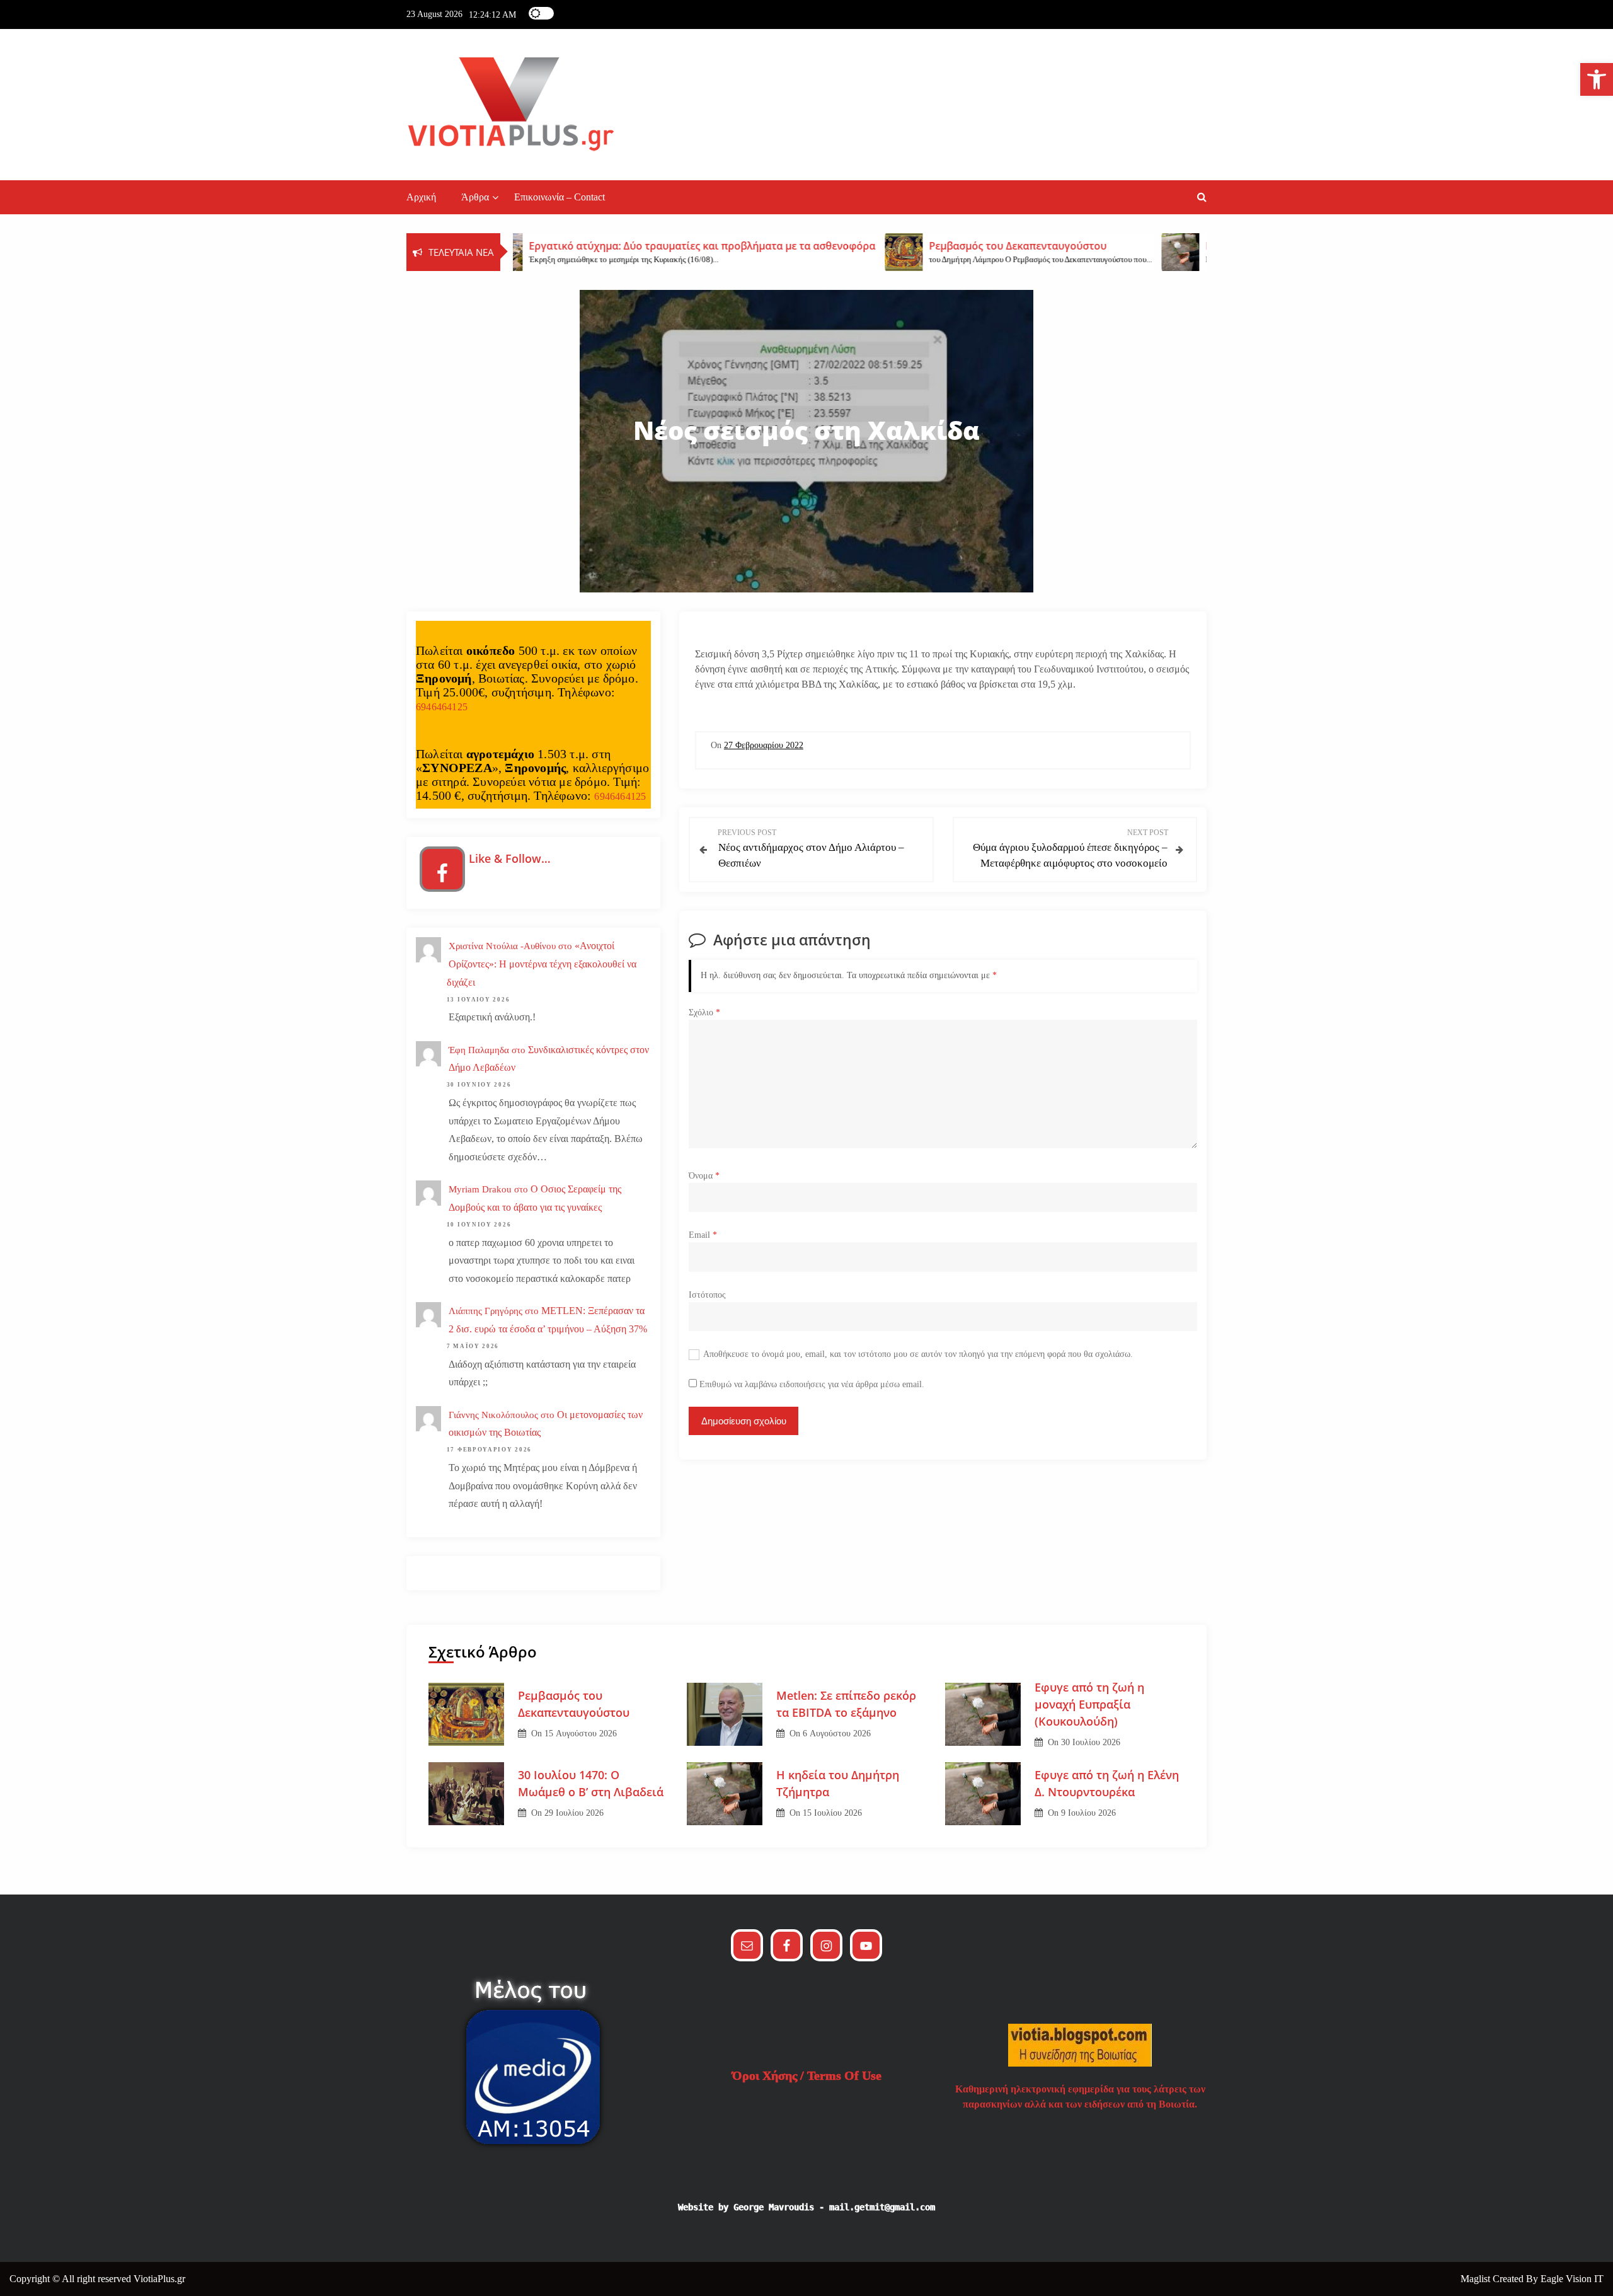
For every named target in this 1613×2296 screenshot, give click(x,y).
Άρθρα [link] (475, 197)
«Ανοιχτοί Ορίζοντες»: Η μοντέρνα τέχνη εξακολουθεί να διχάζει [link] (542, 964)
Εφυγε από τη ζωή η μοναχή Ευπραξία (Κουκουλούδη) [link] (1089, 1704)
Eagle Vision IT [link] (1572, 2279)
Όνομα (704, 1176)
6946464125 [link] (442, 707)
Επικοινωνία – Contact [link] (560, 197)
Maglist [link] (1477, 2279)
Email (703, 1235)
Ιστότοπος (707, 1295)
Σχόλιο (704, 1012)
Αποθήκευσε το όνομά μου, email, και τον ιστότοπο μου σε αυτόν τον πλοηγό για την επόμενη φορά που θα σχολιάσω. (918, 1354)
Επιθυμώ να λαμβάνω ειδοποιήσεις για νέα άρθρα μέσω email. (812, 1384)
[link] (1597, 79)
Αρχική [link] (421, 197)
